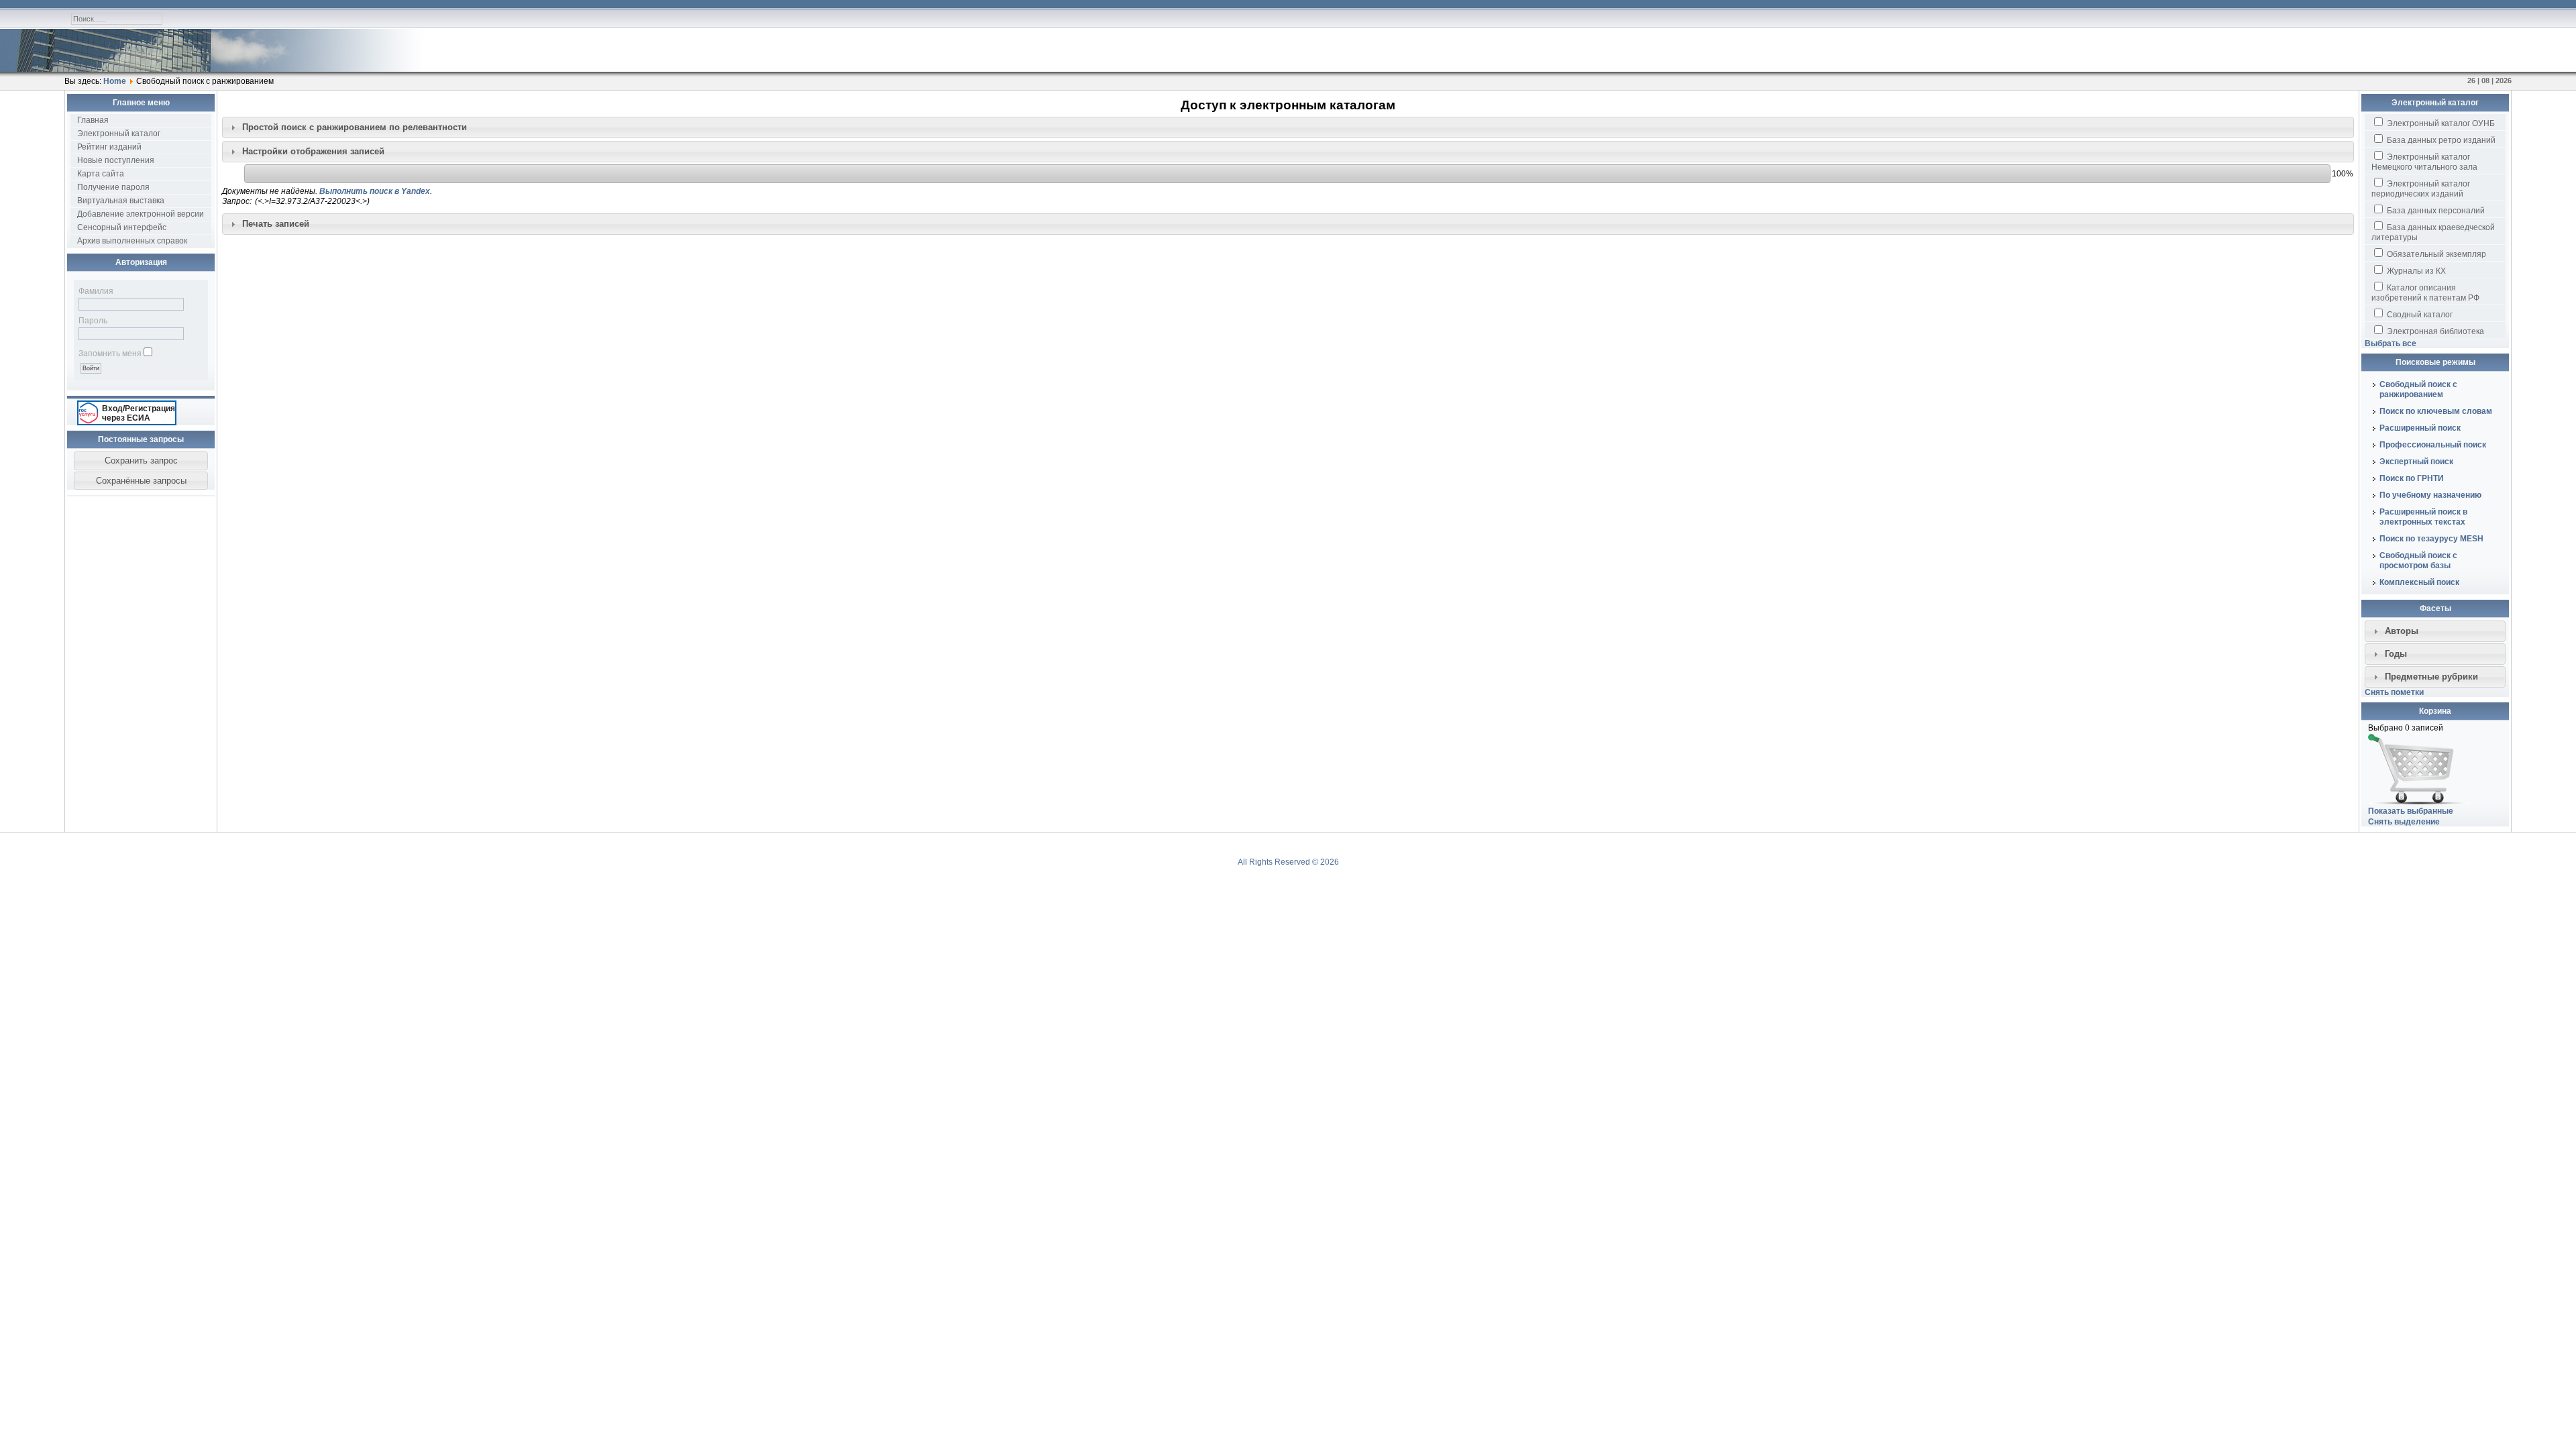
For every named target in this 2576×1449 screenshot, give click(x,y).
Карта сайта (101, 174)
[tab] (1288, 127)
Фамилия (96, 291)
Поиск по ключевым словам (2436, 411)
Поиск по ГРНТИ (2412, 478)
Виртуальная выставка (121, 201)
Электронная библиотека (2434, 331)
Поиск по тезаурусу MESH (2431, 539)
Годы (2396, 654)
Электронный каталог (119, 133)
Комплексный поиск (2419, 582)
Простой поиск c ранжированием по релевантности (355, 127)
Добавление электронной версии (141, 214)
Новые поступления (116, 160)
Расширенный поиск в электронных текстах (2423, 517)
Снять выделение (2404, 822)
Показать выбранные (2411, 811)
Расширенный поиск (2420, 428)
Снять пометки (2394, 692)
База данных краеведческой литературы (2433, 232)
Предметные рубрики (2431, 677)
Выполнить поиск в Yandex (375, 191)
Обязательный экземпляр (2435, 254)
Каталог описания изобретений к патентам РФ (2425, 293)
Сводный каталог (2419, 315)
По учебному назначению (2430, 495)
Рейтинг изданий (109, 147)
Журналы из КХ (2415, 271)
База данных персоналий (2435, 211)
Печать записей (276, 224)
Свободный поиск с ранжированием (2418, 389)
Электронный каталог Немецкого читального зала (2424, 162)
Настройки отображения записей (313, 151)
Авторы (2402, 631)
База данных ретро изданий (2440, 140)
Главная (93, 120)
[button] (141, 461)
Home (115, 81)
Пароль (93, 321)
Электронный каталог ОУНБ (2440, 123)
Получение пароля (113, 187)
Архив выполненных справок (132, 241)
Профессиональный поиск (2433, 445)
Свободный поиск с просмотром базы (2418, 560)
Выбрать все (2391, 343)
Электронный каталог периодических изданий (2421, 189)
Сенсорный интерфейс (122, 227)
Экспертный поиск (2416, 462)
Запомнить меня (110, 354)
